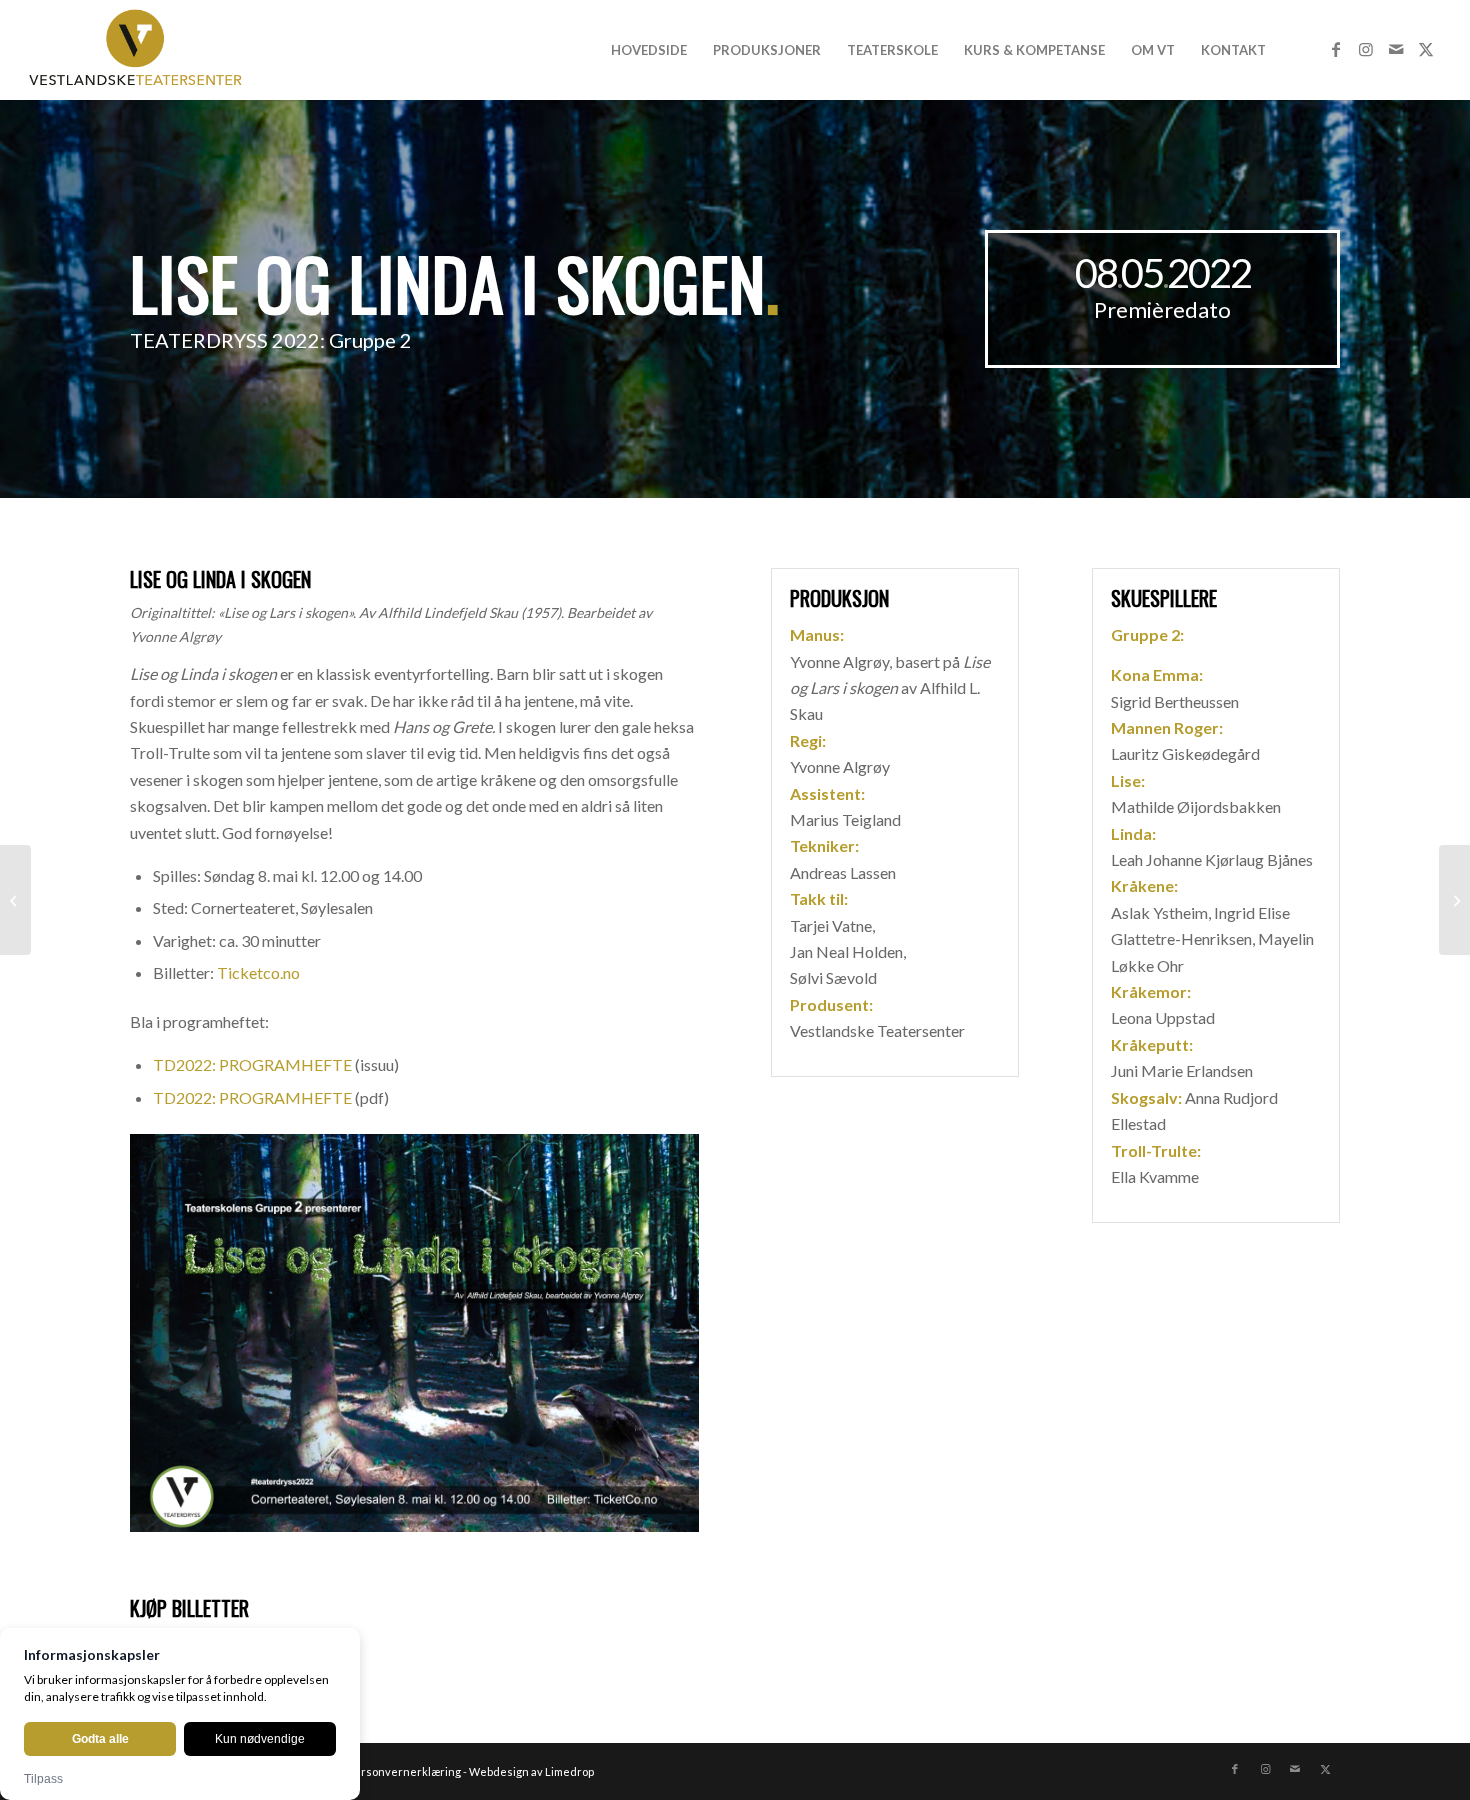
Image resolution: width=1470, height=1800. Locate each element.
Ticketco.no (258, 972)
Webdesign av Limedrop (531, 1771)
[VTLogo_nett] (140, 50)
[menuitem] (649, 50)
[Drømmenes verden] (15, 900)
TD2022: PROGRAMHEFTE (252, 1064)
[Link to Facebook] (1336, 49)
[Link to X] (1426, 49)
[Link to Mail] (1396, 49)
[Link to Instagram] (1366, 49)
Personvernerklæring (404, 1771)
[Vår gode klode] (1454, 900)
